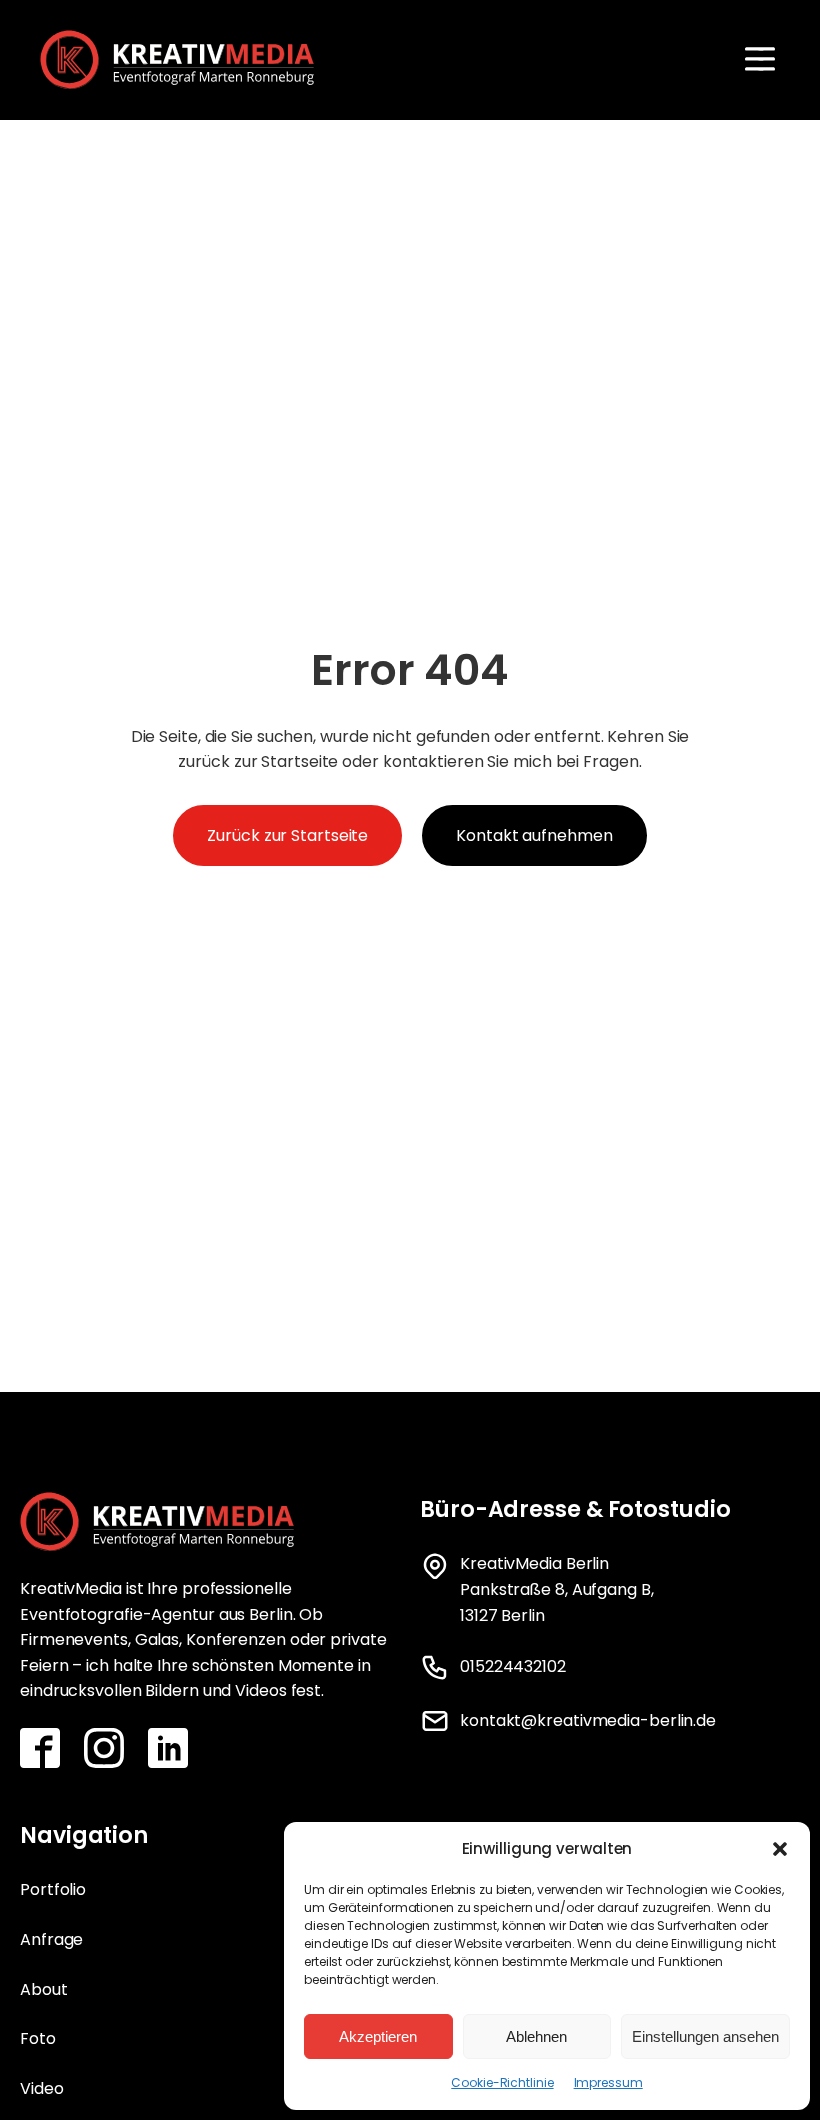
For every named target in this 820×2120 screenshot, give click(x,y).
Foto (38, 2038)
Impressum (608, 2082)
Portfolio (53, 1889)
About (44, 1989)
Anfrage (51, 1939)
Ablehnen (536, 2036)
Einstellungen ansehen (705, 2036)
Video (42, 2088)
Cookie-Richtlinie (502, 2082)
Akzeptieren (378, 2036)
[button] (780, 1849)
